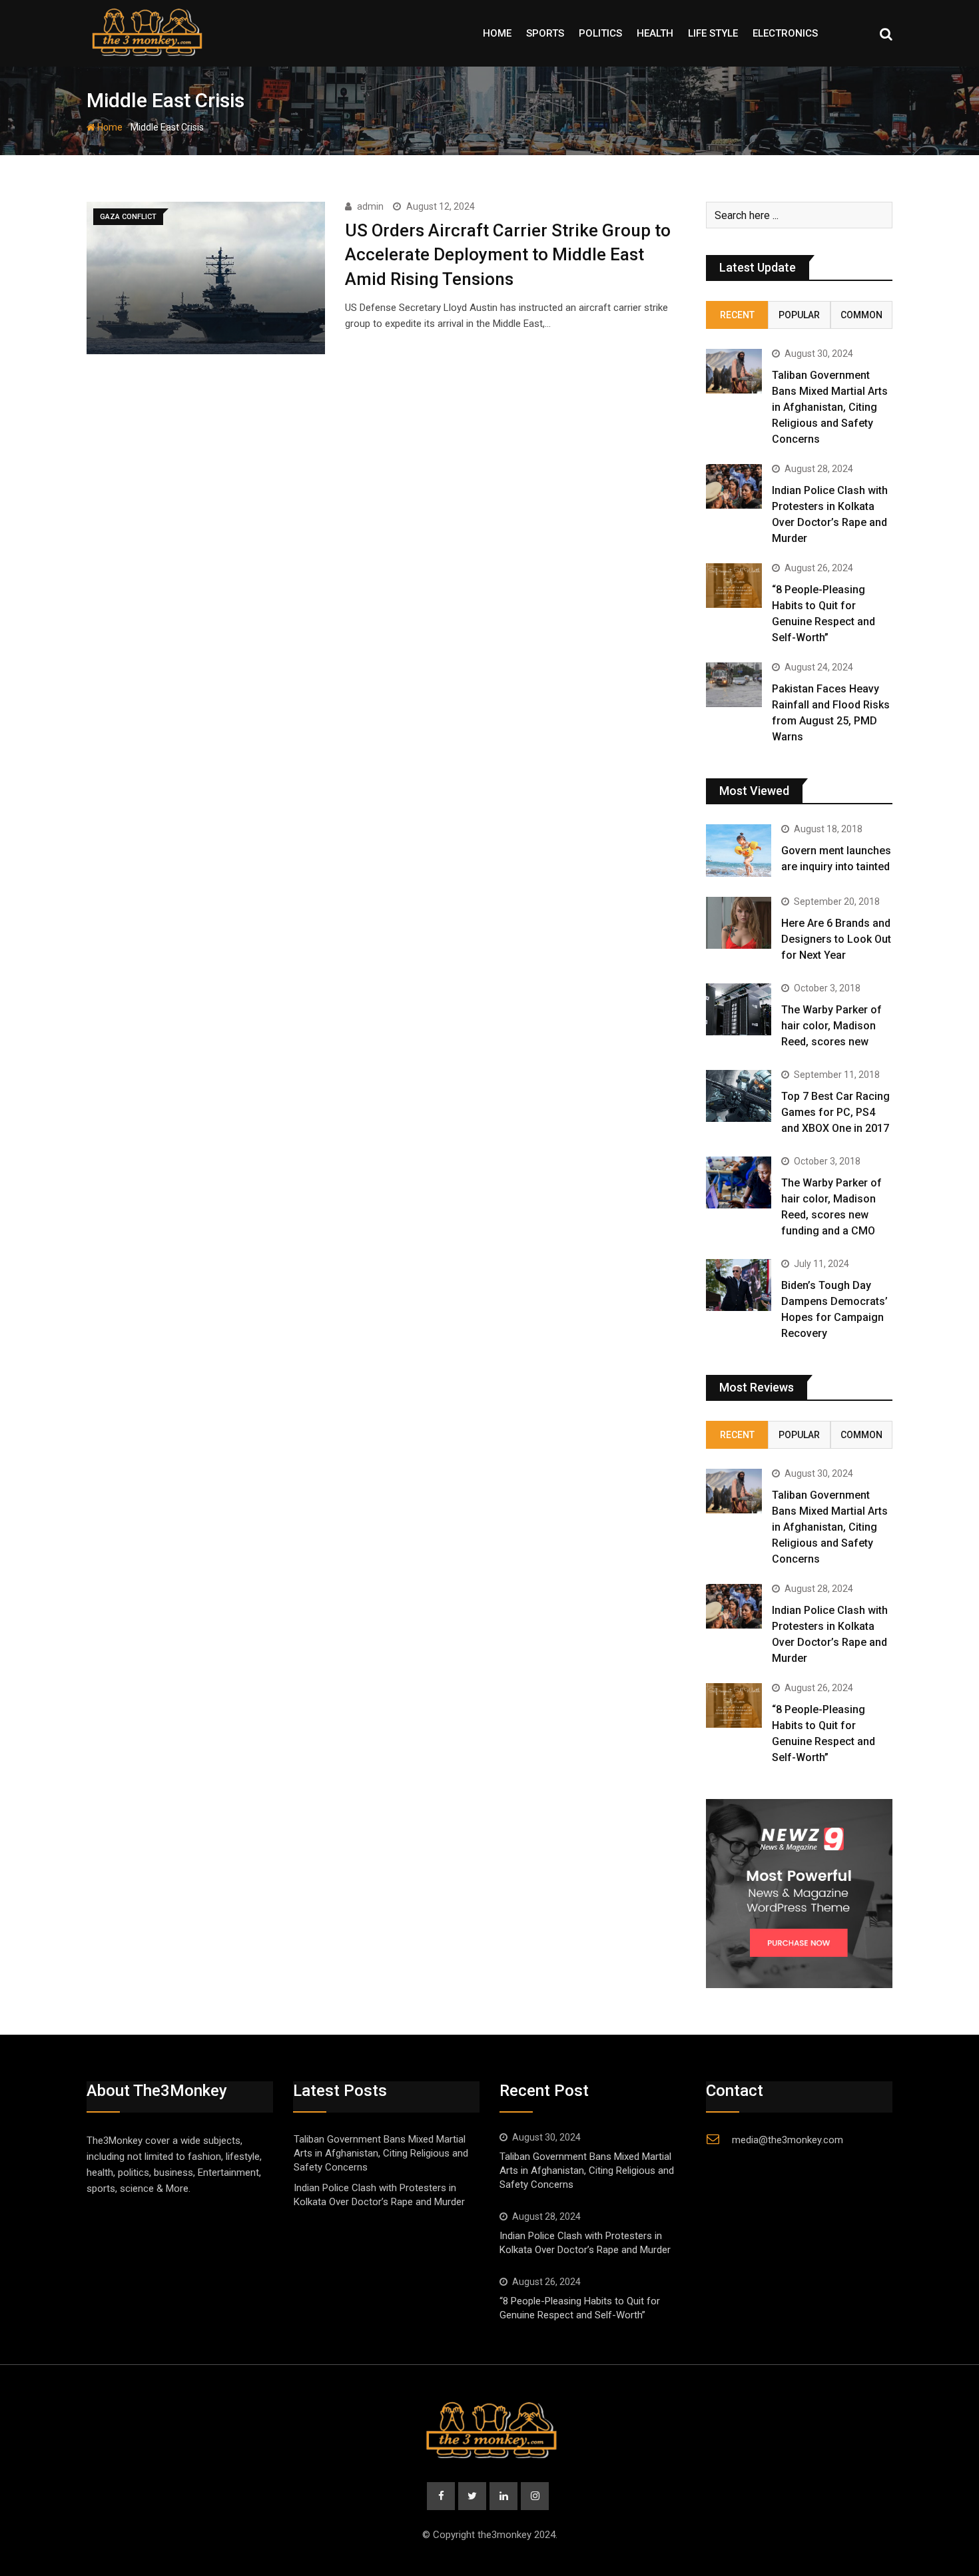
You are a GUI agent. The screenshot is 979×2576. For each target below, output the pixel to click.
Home (497, 33)
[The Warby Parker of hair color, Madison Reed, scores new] (739, 1009)
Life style (713, 33)
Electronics (785, 33)
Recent (737, 315)
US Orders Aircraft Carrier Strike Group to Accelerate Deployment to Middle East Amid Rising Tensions (508, 255)
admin (370, 206)
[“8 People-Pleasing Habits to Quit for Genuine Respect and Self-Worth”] (734, 586)
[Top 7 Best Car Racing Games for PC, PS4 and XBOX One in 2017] (739, 1096)
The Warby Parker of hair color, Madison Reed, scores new (831, 1026)
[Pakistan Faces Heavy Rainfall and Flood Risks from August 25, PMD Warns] (734, 685)
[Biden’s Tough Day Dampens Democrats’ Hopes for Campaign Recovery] (739, 1285)
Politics (600, 33)
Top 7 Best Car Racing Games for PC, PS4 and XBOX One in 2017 (835, 1112)
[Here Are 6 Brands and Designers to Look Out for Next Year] (739, 923)
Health (655, 33)
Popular (799, 315)
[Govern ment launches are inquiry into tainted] (739, 850)
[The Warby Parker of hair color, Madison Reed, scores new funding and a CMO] (739, 1182)
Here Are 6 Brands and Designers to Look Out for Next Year (836, 939)
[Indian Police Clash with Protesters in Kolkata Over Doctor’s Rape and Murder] (734, 486)
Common (861, 315)
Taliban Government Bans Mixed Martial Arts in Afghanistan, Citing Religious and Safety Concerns (830, 407)
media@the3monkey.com (788, 2140)
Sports (545, 33)
